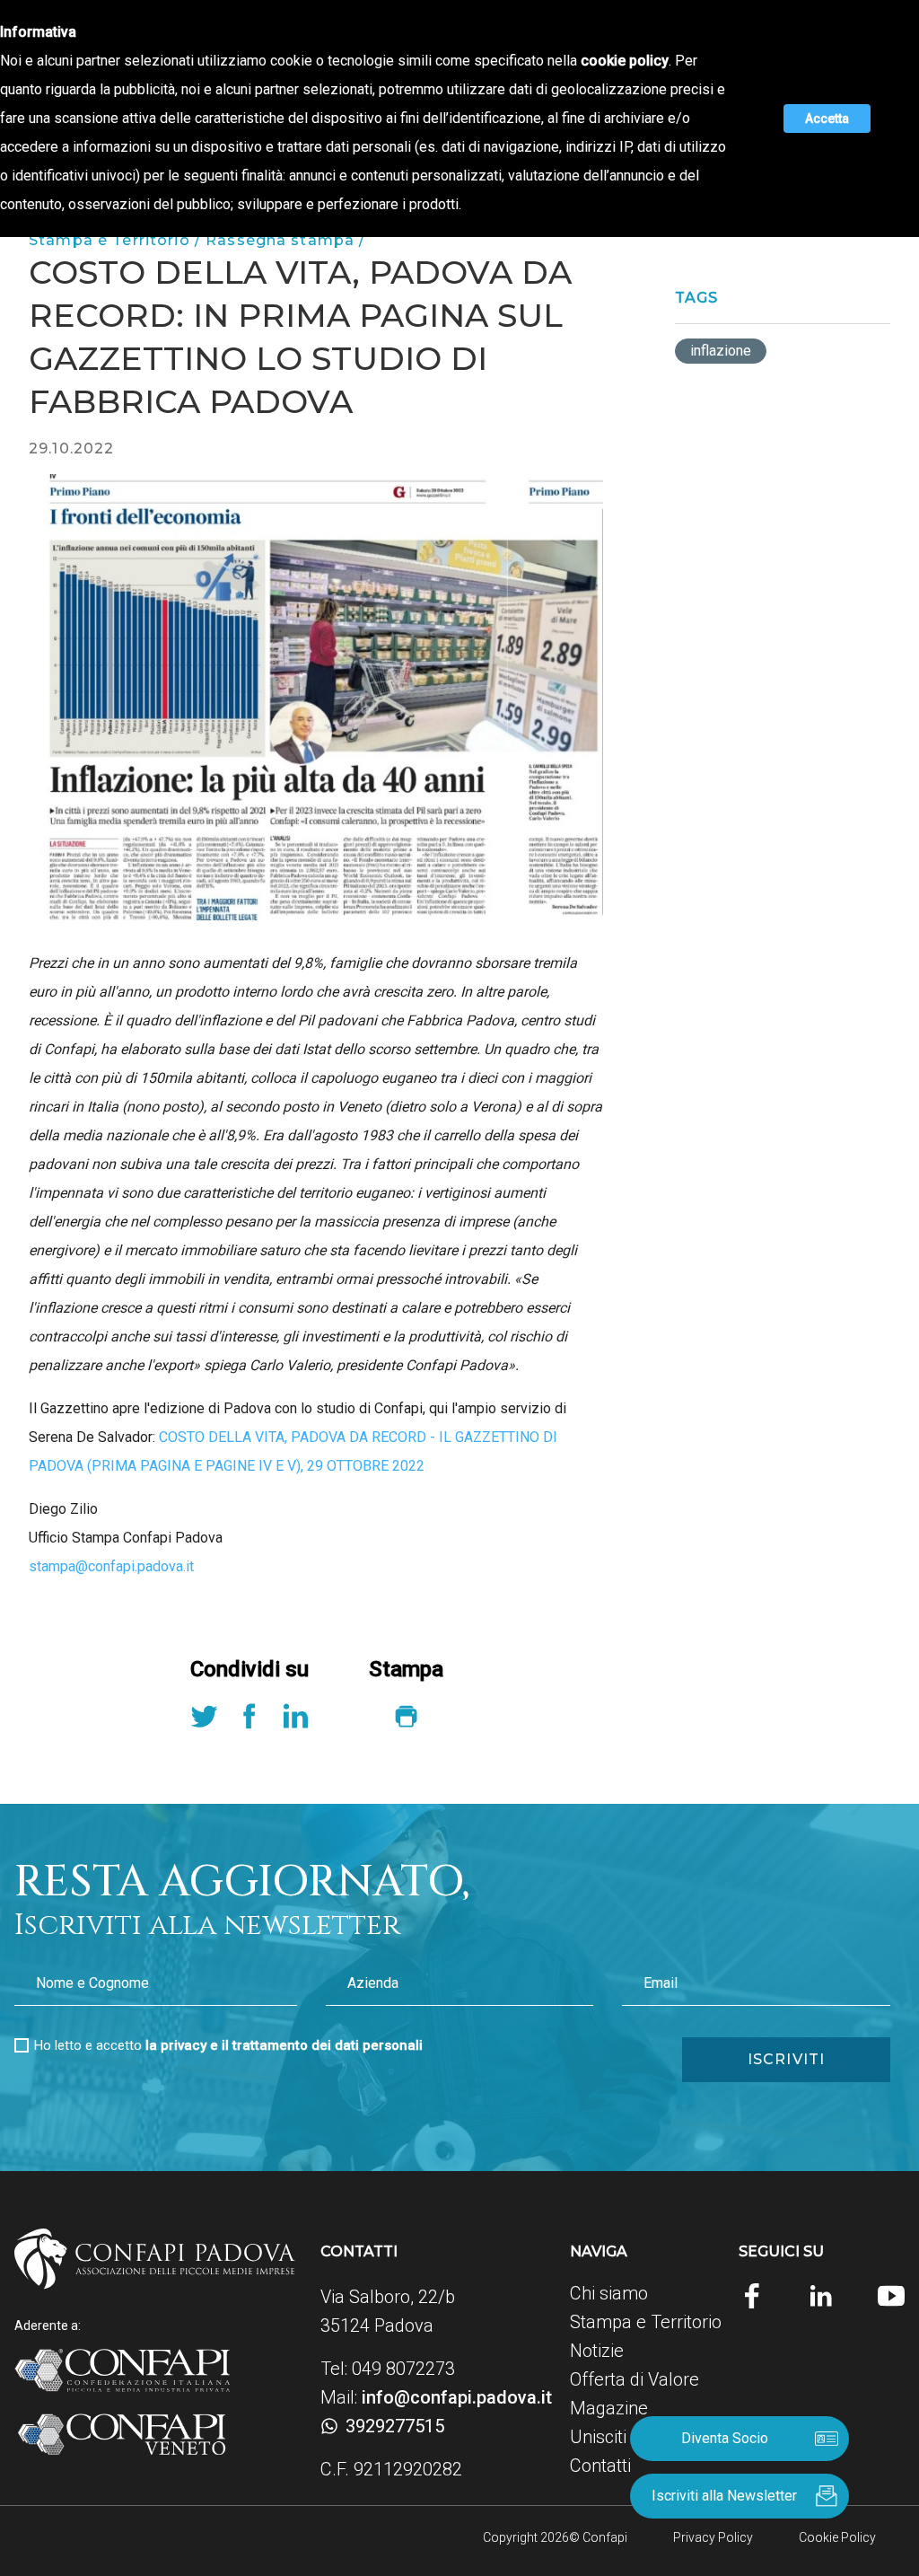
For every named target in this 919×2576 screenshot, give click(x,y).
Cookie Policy (837, 2537)
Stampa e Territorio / (117, 240)
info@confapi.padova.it (457, 2397)
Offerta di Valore (635, 2379)
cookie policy (625, 61)
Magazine (609, 2408)
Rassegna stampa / (285, 240)
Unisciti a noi (619, 2437)
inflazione (721, 351)
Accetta (827, 119)
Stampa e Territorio (646, 2322)
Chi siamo (609, 2293)
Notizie (597, 2351)
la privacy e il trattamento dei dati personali (284, 2045)
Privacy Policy (713, 2537)
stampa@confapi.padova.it (111, 1566)
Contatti (600, 2466)
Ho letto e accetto (228, 2045)
